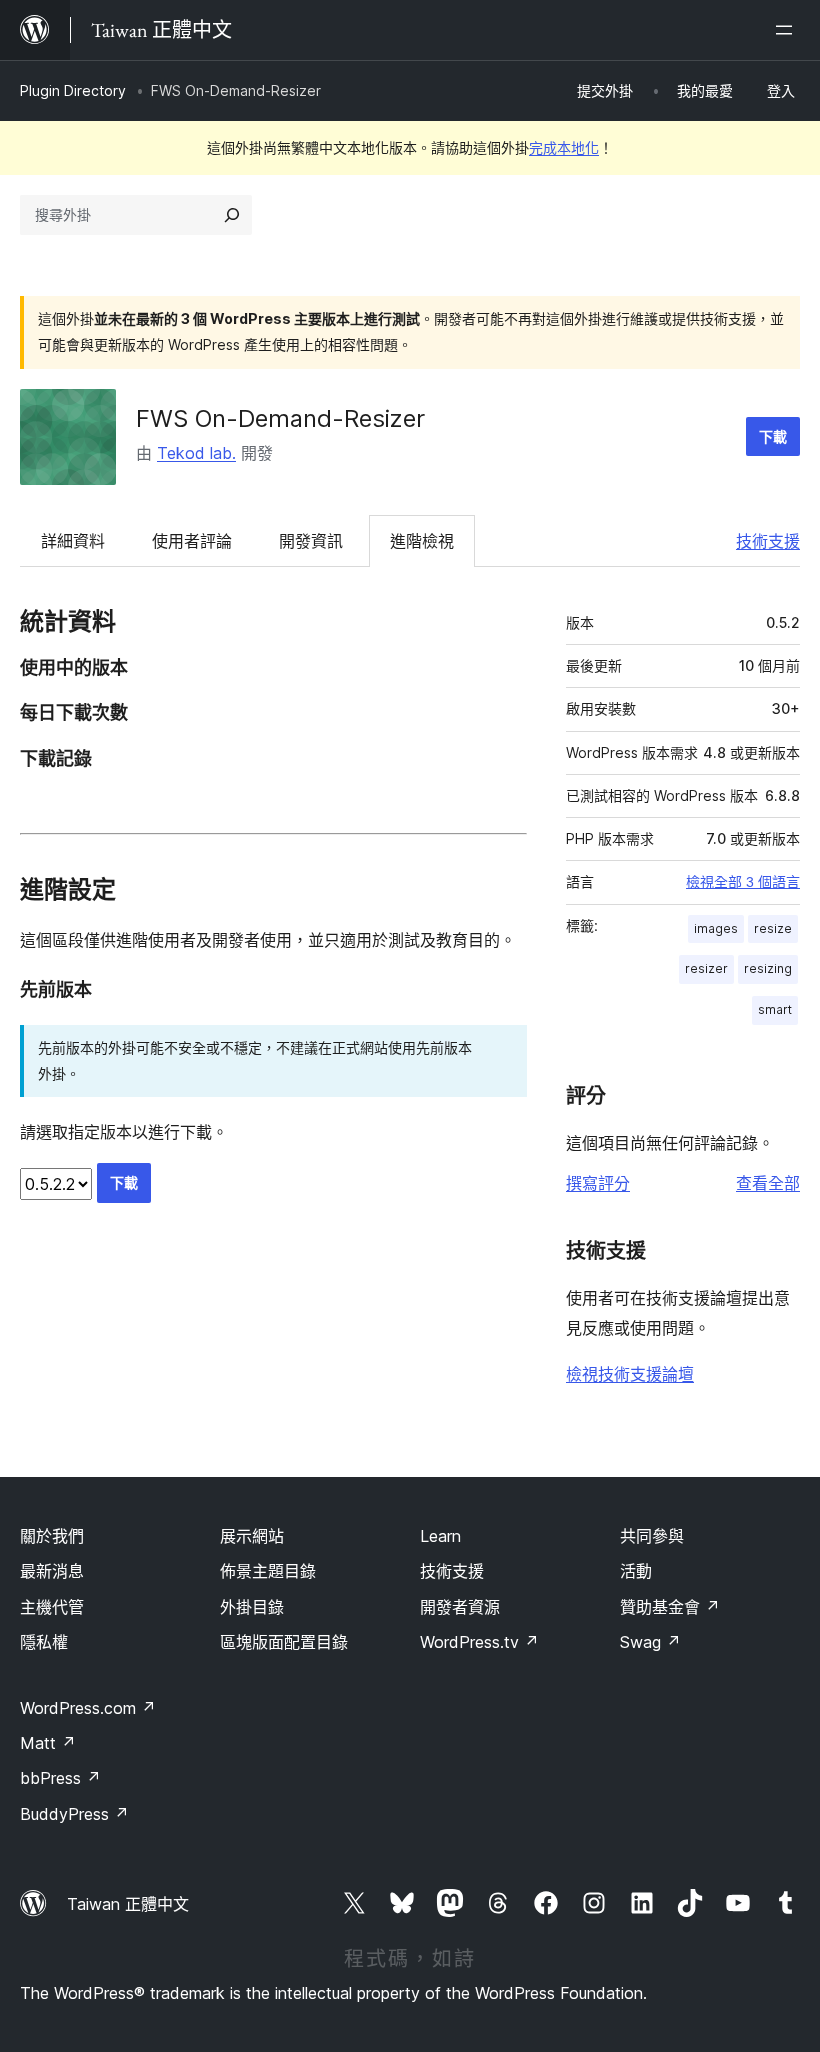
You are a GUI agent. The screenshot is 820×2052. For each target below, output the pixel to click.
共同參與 (652, 1536)
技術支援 (768, 541)
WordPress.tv (479, 1642)
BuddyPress (74, 1814)
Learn (440, 1536)
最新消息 (52, 1571)
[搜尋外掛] (232, 215)
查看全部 (768, 1183)
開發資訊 (311, 541)
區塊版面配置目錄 (284, 1642)
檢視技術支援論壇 (630, 1374)
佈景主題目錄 (268, 1571)
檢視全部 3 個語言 (743, 882)
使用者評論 (192, 541)
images (716, 928)
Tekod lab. (196, 453)
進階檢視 (422, 541)
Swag (650, 1642)
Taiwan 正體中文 (128, 1904)
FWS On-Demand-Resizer (280, 418)
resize (773, 928)
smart (775, 1009)
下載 (773, 436)
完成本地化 (564, 147)
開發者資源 (460, 1607)
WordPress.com (88, 1708)
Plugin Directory (73, 90)
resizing (768, 968)
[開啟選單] (788, 30)
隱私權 (44, 1642)
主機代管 (52, 1607)
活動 (636, 1571)
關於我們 (52, 1536)
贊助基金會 (670, 1607)
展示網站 (252, 1536)
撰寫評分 (598, 1183)
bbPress (60, 1778)
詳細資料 (73, 541)
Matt (48, 1743)
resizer (706, 968)
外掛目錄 (252, 1607)
